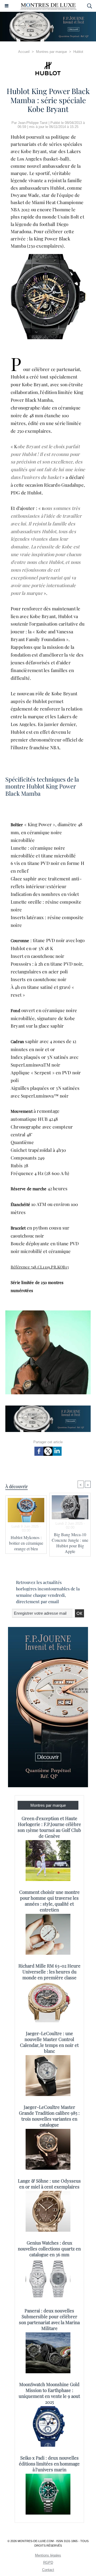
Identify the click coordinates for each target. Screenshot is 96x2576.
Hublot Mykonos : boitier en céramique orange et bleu (26, 1543)
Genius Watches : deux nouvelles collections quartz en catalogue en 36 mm (49, 2249)
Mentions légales (48, 2555)
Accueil (24, 52)
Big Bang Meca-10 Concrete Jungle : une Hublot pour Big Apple (70, 1543)
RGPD (48, 2563)
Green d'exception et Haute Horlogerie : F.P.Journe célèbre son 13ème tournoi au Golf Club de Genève (49, 1827)
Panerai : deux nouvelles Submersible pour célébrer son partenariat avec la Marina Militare (49, 2319)
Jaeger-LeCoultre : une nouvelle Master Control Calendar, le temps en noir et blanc (49, 2042)
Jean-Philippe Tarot (33, 123)
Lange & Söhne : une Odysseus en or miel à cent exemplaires (49, 2184)
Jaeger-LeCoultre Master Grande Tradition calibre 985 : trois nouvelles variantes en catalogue (49, 2116)
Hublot (78, 52)
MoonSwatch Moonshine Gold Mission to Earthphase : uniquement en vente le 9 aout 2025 (49, 2393)
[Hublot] (48, 69)
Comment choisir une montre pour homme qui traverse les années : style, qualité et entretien (49, 1901)
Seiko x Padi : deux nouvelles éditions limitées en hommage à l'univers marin (49, 2464)
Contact (48, 2570)
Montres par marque (51, 52)
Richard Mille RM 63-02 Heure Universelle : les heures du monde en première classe (49, 1972)
